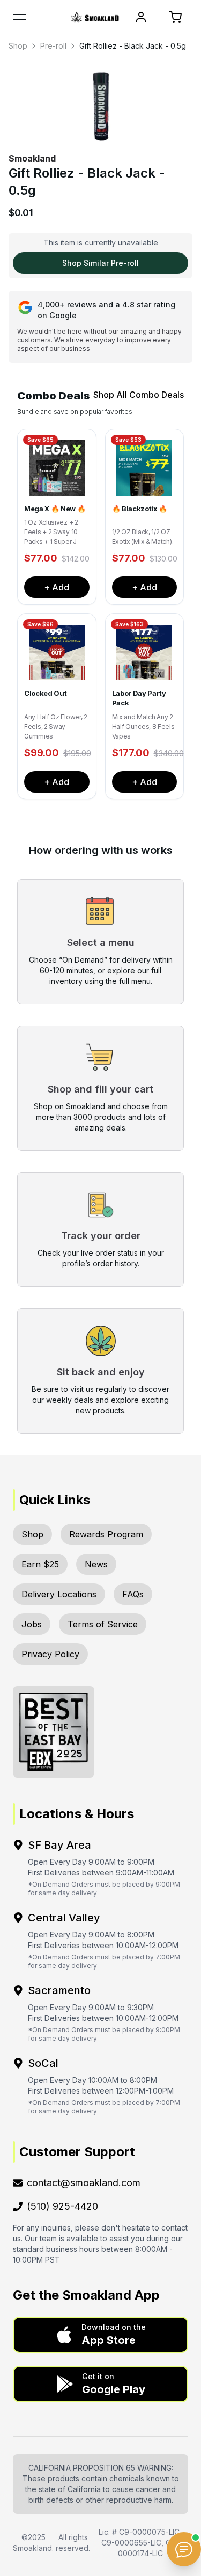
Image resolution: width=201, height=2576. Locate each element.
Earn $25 (40, 1564)
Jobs (32, 1624)
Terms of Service (103, 1624)
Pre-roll (53, 46)
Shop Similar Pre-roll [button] (100, 263)
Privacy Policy (50, 1654)
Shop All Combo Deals (139, 395)
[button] (100, 2335)
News (96, 1564)
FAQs (133, 1594)
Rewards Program (106, 1534)
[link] (18, 46)
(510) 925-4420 (62, 2206)
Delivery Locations (59, 1594)
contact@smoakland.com (84, 2183)
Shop (18, 46)
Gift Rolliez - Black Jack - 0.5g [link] (133, 46)
